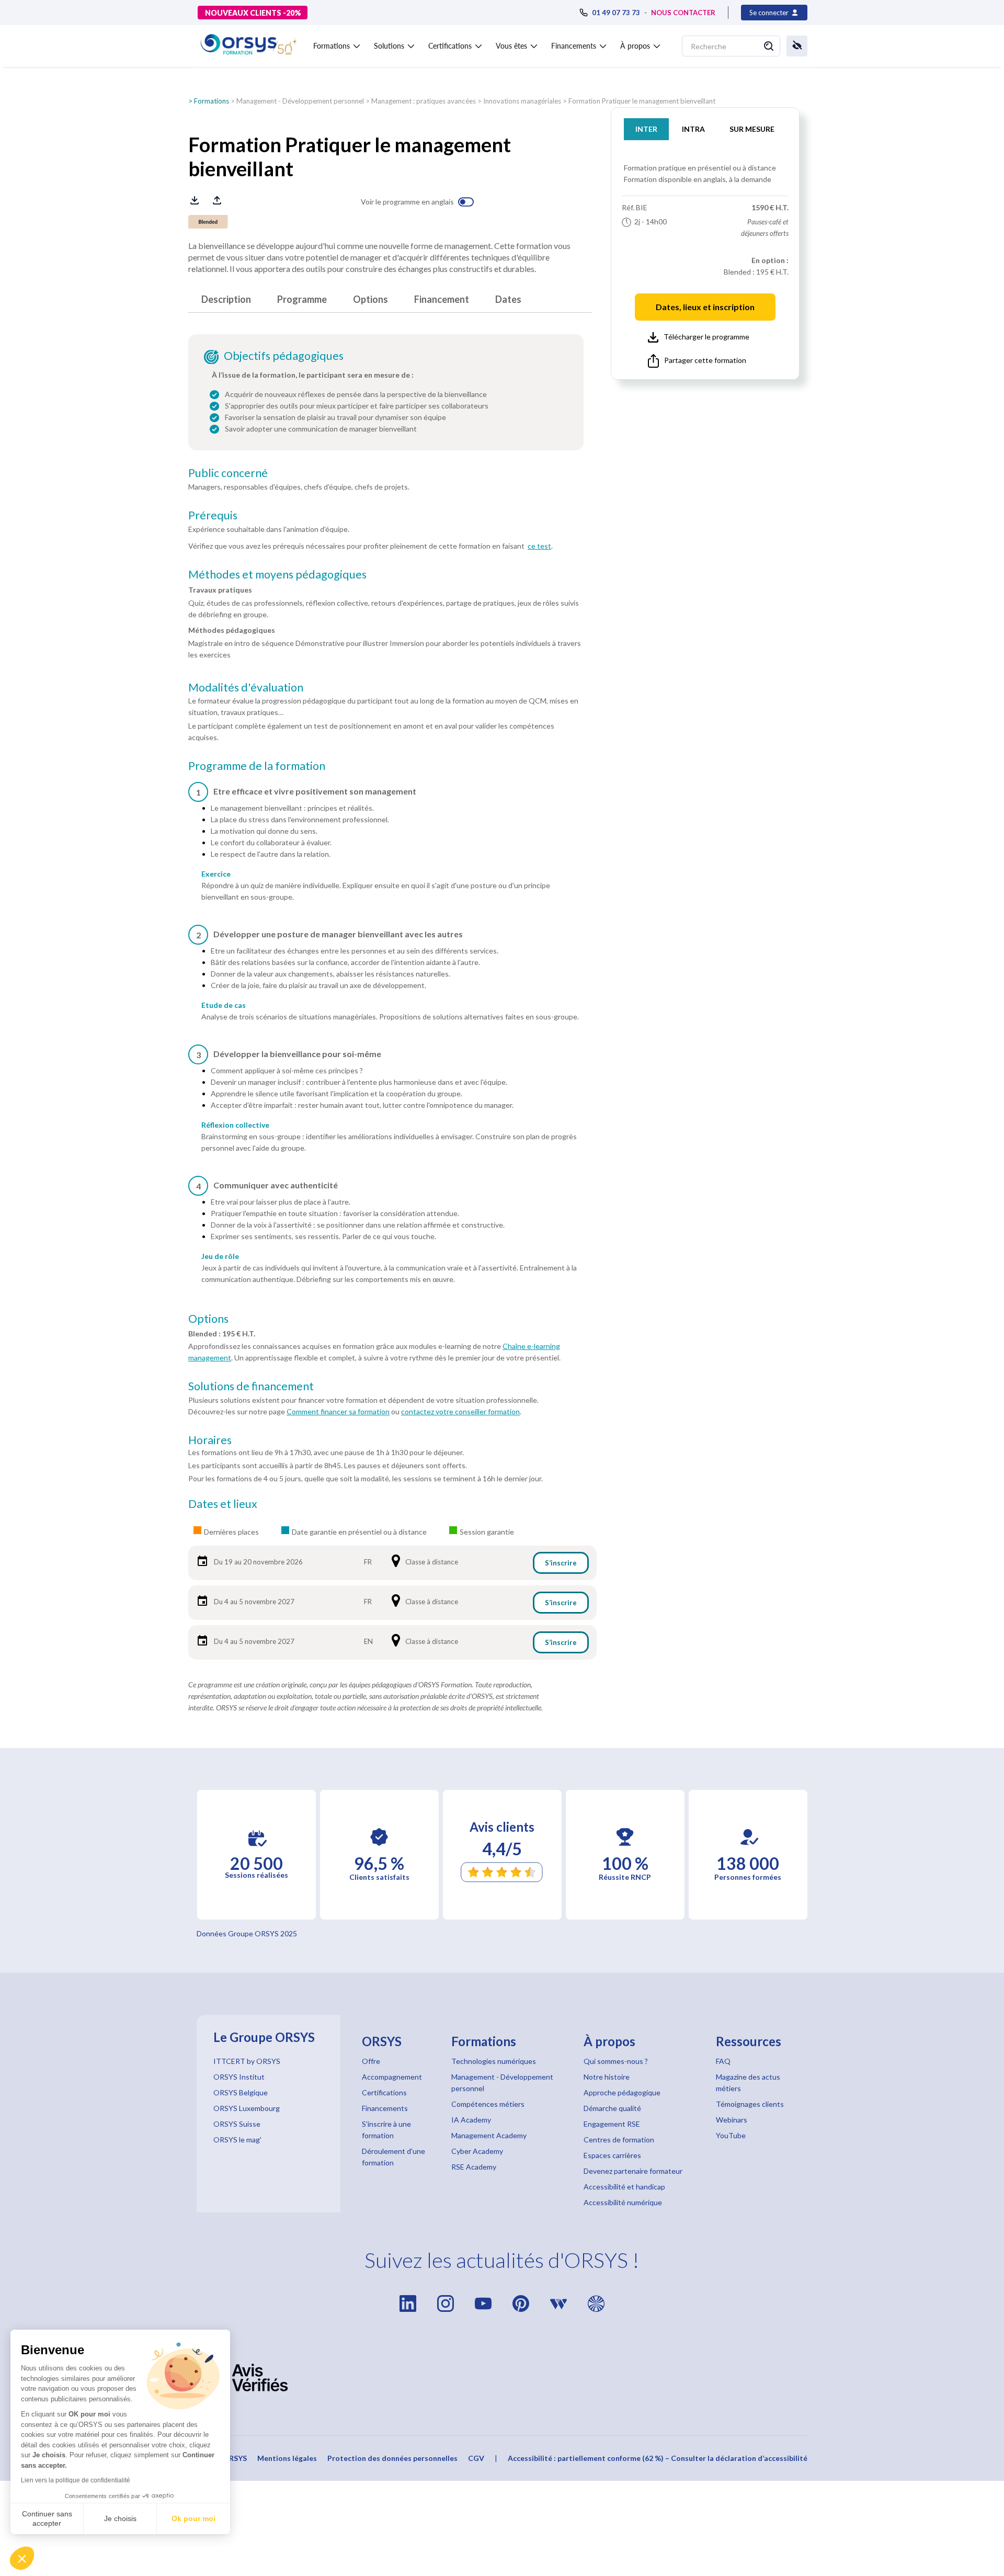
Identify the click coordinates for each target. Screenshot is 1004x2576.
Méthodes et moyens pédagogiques (277, 574)
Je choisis (120, 2518)
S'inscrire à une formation (386, 2130)
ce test (539, 546)
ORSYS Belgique (241, 2092)
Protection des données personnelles (392, 2458)
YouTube (731, 2135)
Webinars (732, 2120)
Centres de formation (619, 2140)
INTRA (693, 129)
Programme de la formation (257, 766)
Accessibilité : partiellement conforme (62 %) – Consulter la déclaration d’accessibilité (658, 2458)
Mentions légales (287, 2458)
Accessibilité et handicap (624, 2187)
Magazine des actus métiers (748, 2083)
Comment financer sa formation (338, 1411)
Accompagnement (392, 2077)
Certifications (384, 2092)
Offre (371, 2061)
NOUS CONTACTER (683, 13)
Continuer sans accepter (47, 2518)
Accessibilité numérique (623, 2202)
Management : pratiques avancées (424, 101)
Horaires (210, 1440)
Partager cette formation (705, 360)
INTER (646, 129)
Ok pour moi (193, 2518)
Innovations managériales (522, 101)
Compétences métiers (488, 2104)
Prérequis (213, 515)
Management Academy (489, 2135)
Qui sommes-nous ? (616, 2061)
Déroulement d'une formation (393, 2157)
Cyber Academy (477, 2151)
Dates (508, 299)
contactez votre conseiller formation (460, 1411)
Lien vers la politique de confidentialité (76, 2480)
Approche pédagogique (622, 2092)
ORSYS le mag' (237, 2140)
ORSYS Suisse (237, 2124)
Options (370, 299)
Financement (442, 299)
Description (226, 299)
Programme (302, 299)
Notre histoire (607, 2077)
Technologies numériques (494, 2061)
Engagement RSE (612, 2124)
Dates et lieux (223, 1504)
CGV (476, 2458)
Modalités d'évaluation (246, 687)
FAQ (723, 2061)
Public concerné (228, 473)
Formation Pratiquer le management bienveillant (642, 101)
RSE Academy (474, 2167)
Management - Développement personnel (300, 101)
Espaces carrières (612, 2155)
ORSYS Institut (239, 2077)
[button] (22, 2558)
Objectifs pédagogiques (284, 356)
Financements (385, 2108)
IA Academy (471, 2120)
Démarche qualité (612, 2108)
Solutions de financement (251, 1386)
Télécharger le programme (706, 337)
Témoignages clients (750, 2104)
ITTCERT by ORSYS (247, 2061)
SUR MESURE (752, 129)
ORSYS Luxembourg (247, 2108)
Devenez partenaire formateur (633, 2171)
